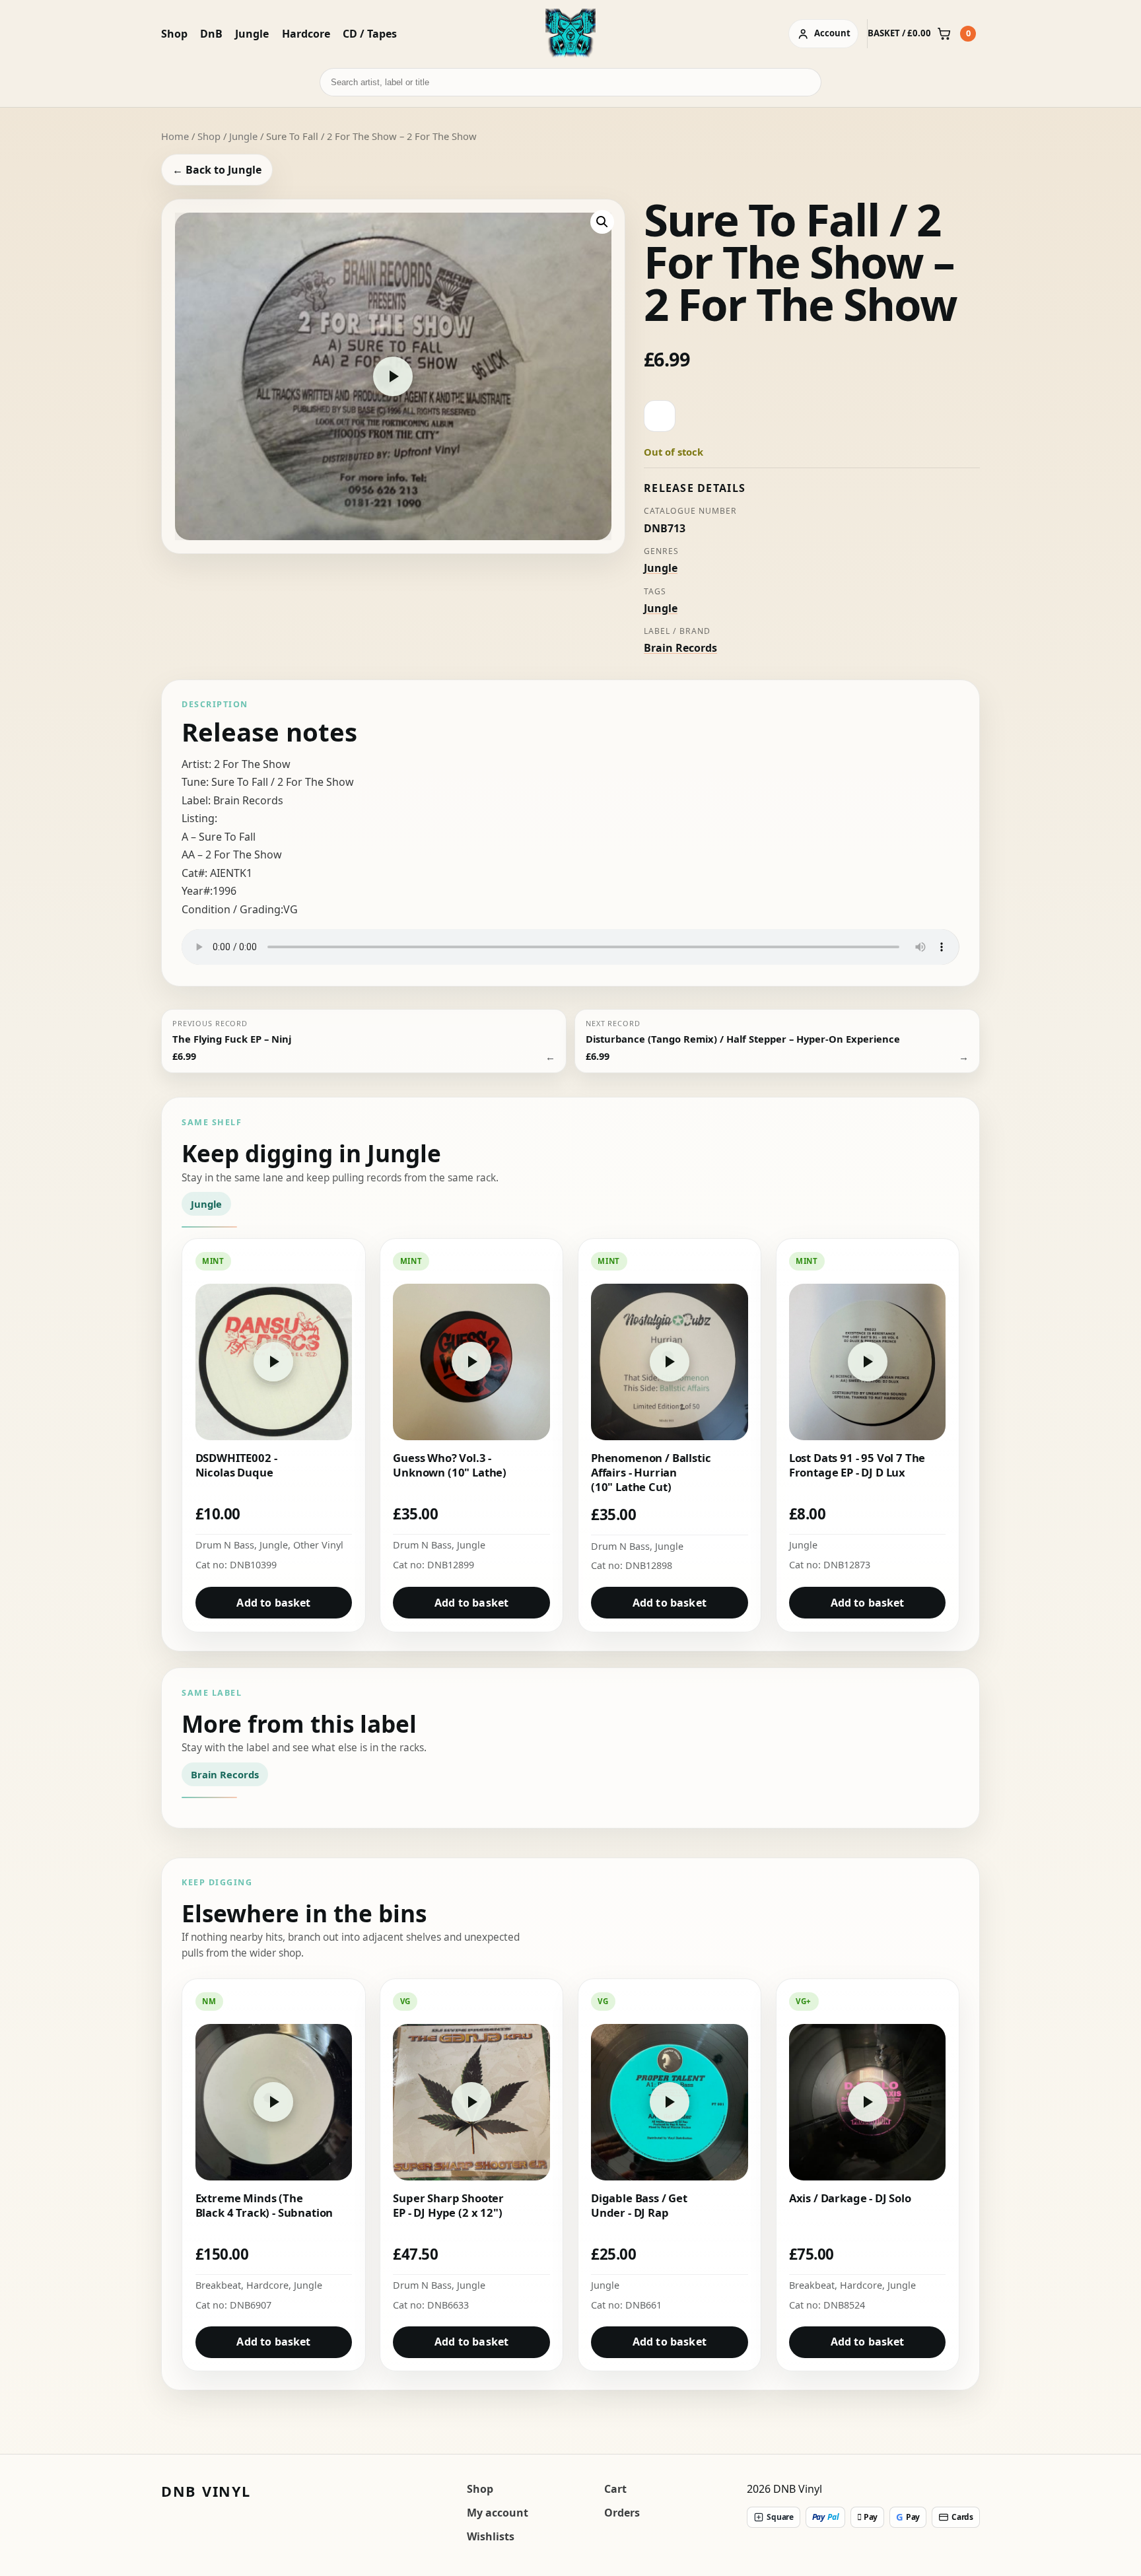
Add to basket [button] (273, 1603)
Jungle (252, 34)
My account (498, 2513)
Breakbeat (218, 2285)
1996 (225, 891)
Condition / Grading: (232, 909)
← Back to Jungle (217, 170)
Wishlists (491, 2536)
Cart (615, 2489)
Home (175, 136)
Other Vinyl (318, 1545)
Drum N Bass (225, 1545)
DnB (211, 34)
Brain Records (680, 648)
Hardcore (306, 34)
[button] (602, 222)
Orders (622, 2513)
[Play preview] (393, 376)
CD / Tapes (370, 34)
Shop (174, 34)
